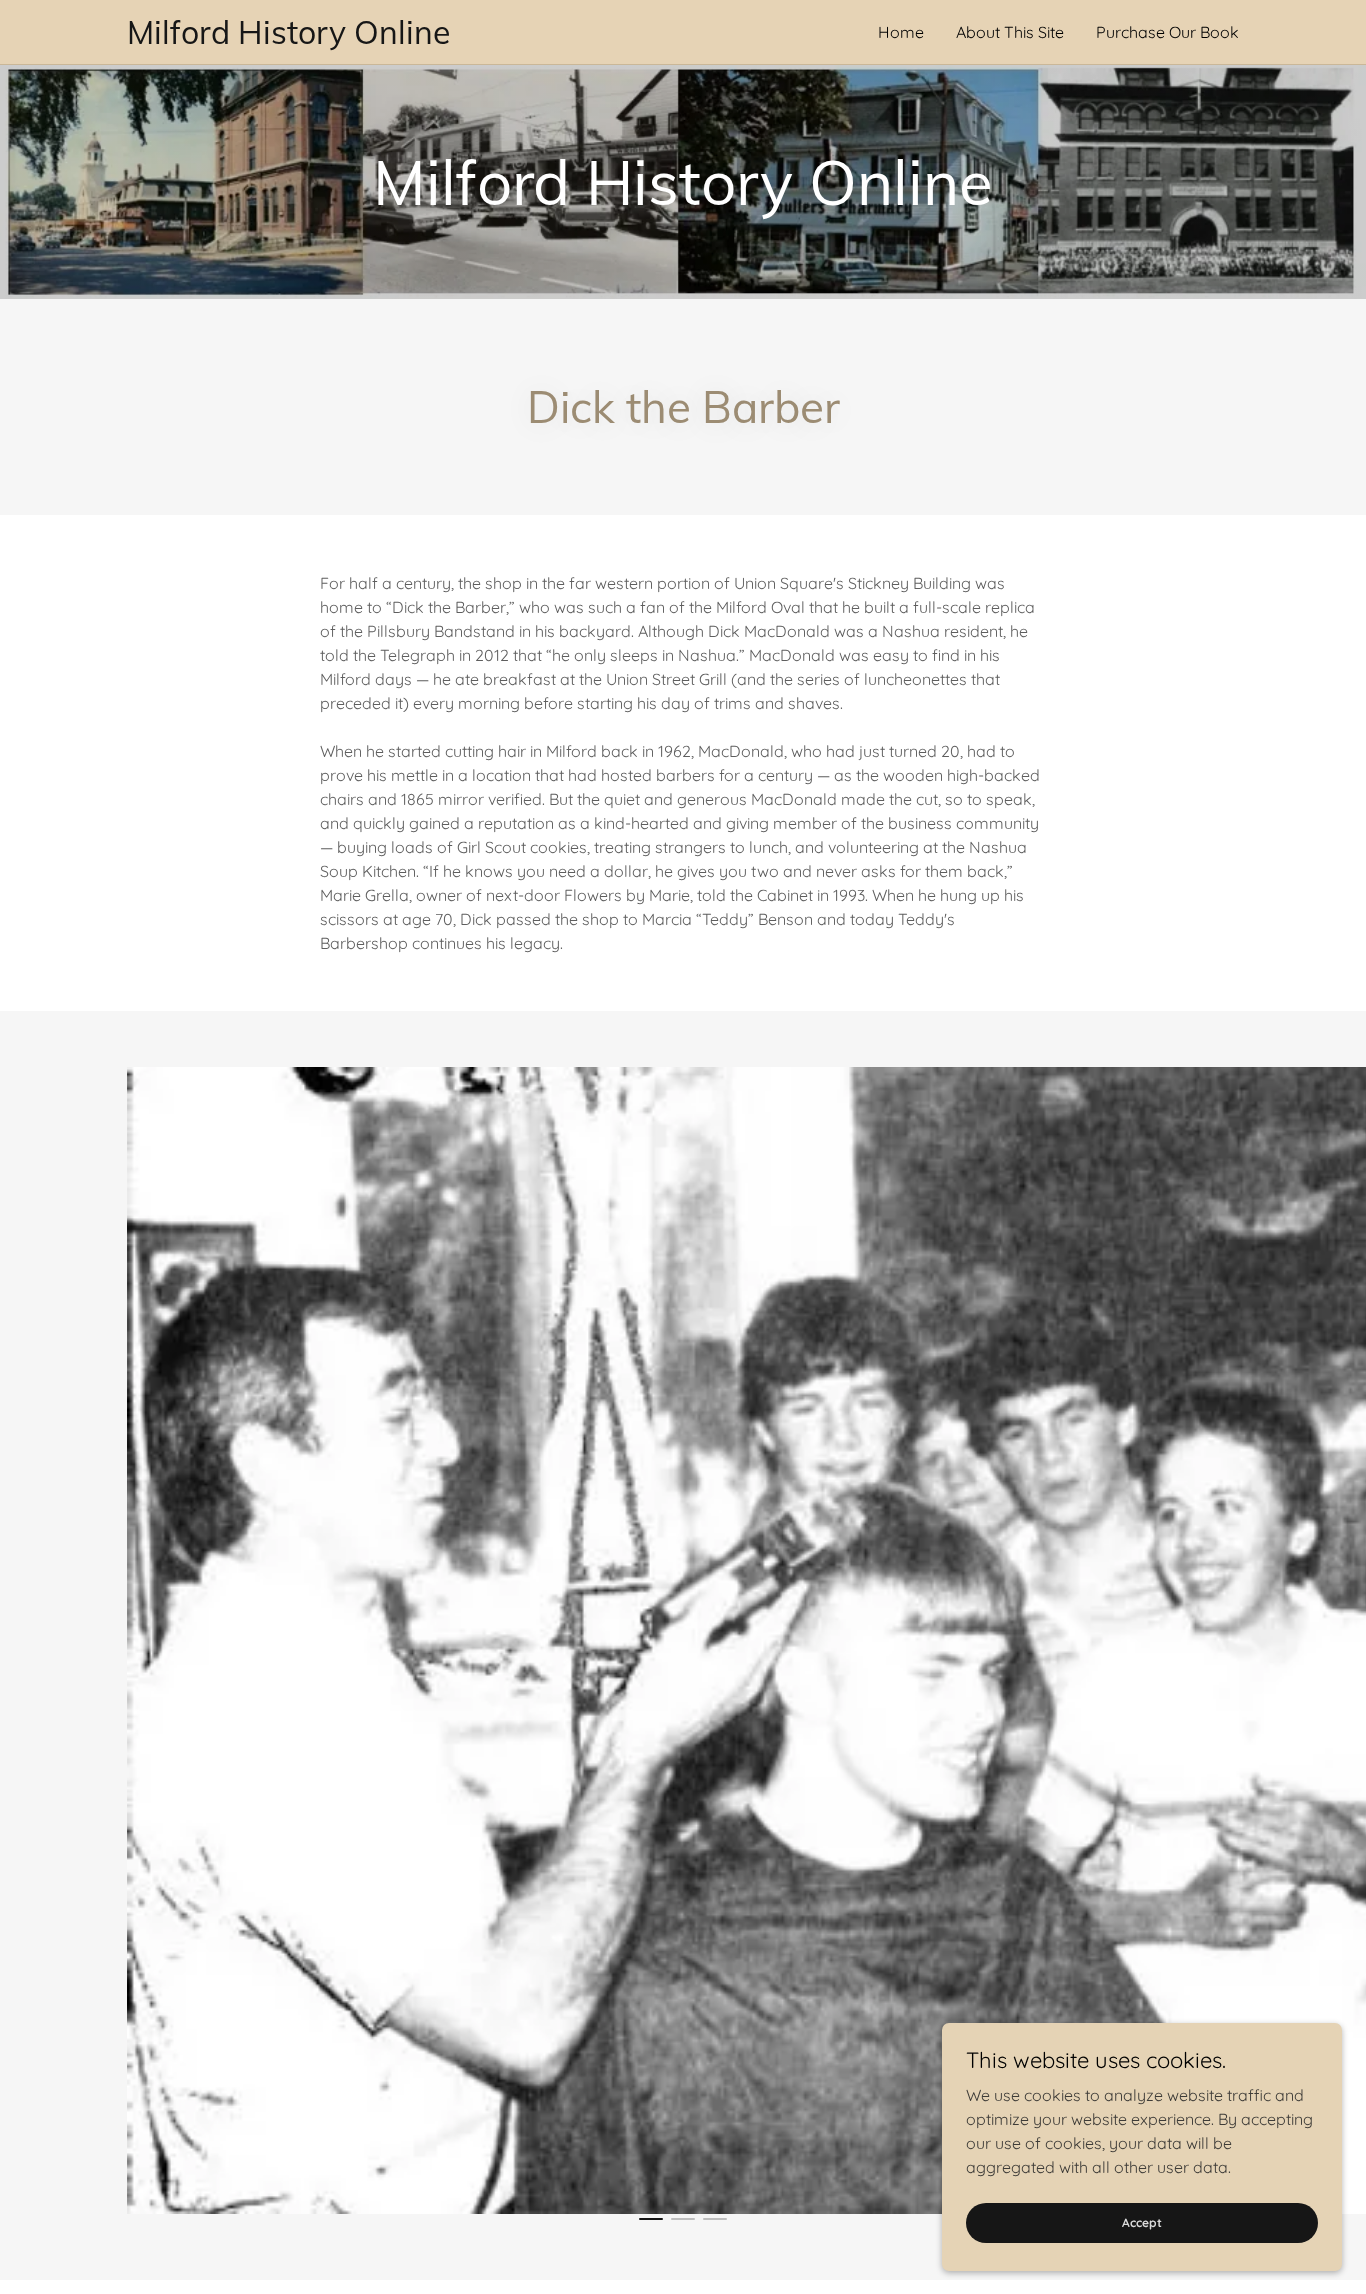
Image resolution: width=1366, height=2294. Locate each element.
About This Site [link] (1010, 32)
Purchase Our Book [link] (1167, 32)
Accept (1142, 2222)
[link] (405, 38)
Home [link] (901, 32)
